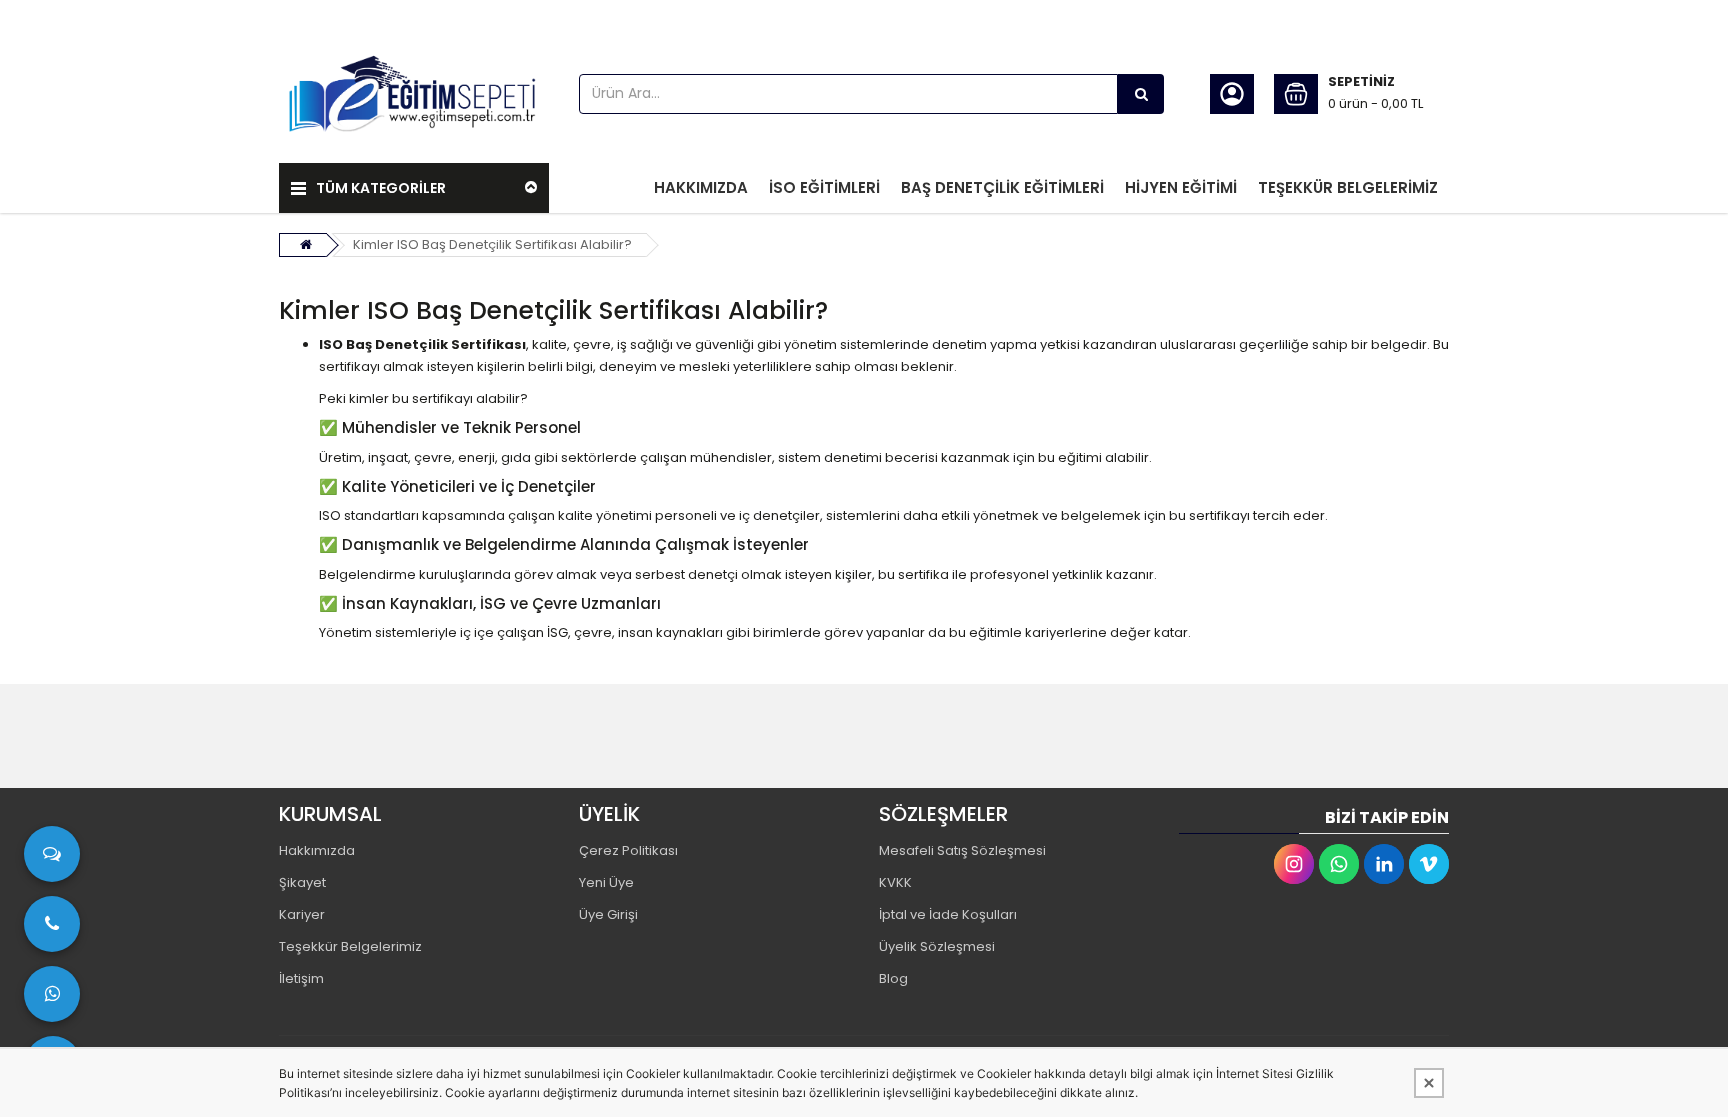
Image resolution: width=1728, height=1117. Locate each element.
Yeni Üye (606, 882)
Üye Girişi (608, 914)
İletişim (301, 978)
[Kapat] (1429, 1083)
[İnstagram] (1294, 864)
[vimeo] (1429, 864)
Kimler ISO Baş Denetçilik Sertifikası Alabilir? (492, 244)
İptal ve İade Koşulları (948, 914)
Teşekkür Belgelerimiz (350, 946)
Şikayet (302, 882)
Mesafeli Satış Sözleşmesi (962, 850)
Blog (893, 978)
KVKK (895, 882)
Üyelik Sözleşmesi (937, 946)
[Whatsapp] (1339, 864)
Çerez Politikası (628, 850)
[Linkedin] (1384, 864)
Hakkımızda (317, 850)
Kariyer (302, 914)
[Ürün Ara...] (1141, 94)
